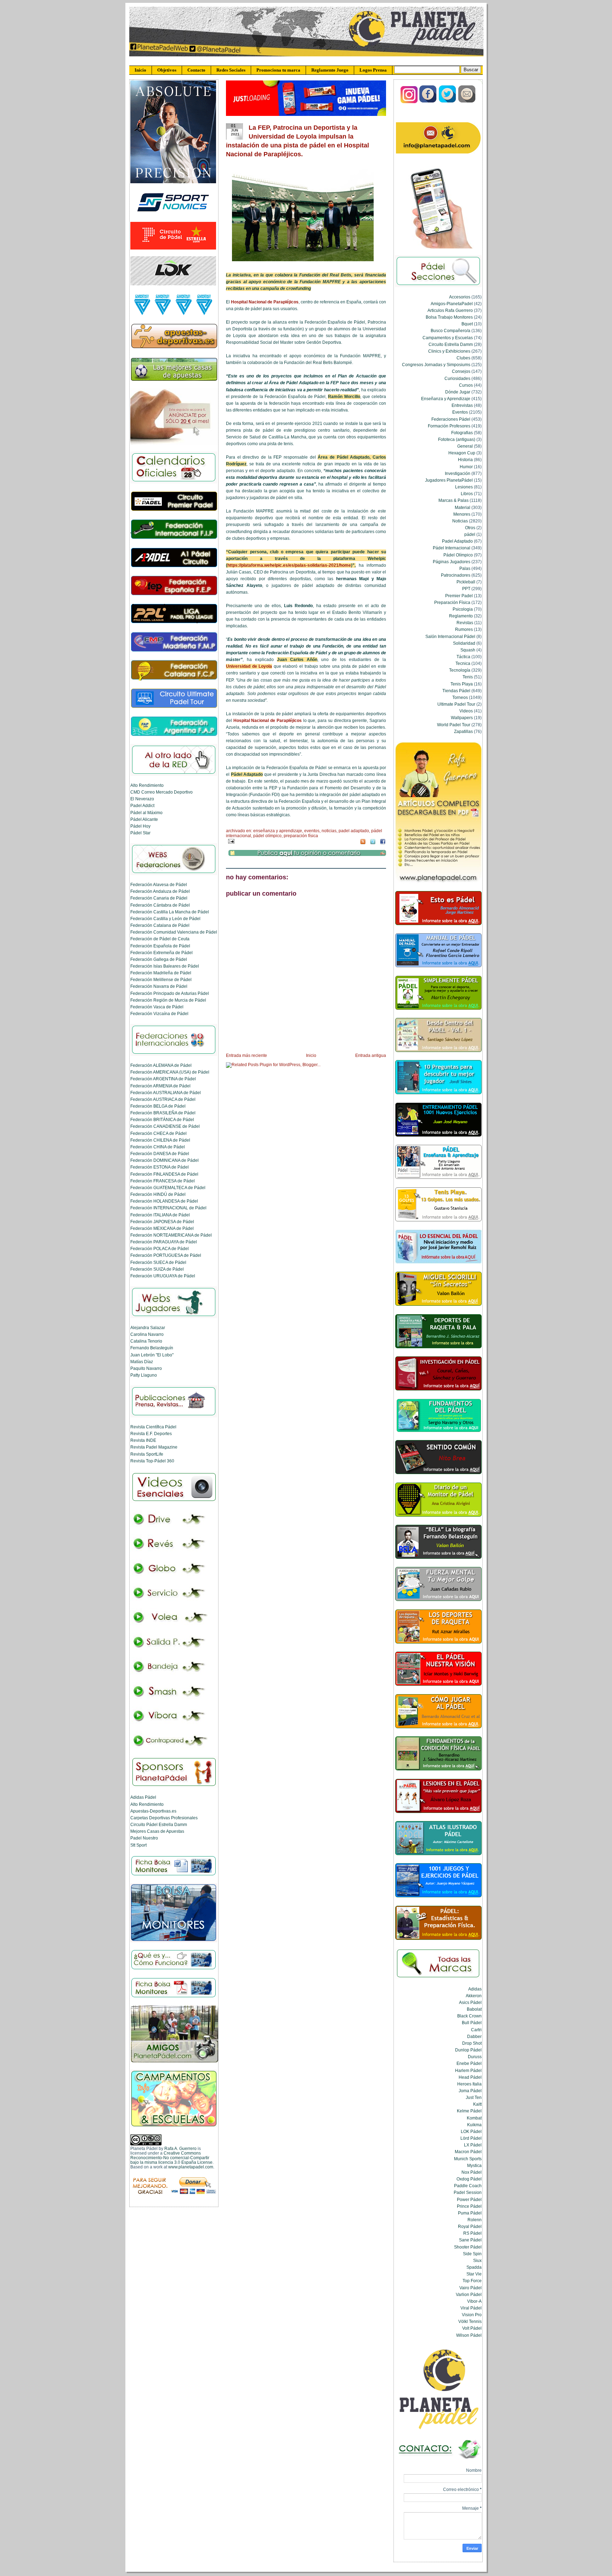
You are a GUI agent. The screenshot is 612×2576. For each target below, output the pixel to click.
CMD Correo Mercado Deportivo (161, 792)
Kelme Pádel (469, 2111)
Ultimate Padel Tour (456, 704)
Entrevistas (462, 405)
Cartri (476, 2030)
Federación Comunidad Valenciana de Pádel (174, 932)
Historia (465, 460)
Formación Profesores (449, 426)
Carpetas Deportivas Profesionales (164, 1818)
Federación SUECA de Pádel (158, 1262)
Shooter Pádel (468, 2247)
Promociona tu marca (278, 70)
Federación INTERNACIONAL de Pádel (168, 1208)
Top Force (472, 2281)
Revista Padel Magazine (154, 1447)
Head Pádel (470, 2077)
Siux (477, 2260)
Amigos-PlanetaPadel (452, 304)
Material (463, 507)
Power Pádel (469, 2199)
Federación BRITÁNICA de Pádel (162, 1119)
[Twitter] (448, 102)
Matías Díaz (142, 1362)
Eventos (312, 831)
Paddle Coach (468, 2186)
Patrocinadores (456, 575)
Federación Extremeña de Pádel (161, 953)
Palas (465, 568)
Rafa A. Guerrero (180, 2148)
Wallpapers (462, 718)
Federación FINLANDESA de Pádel (164, 1174)
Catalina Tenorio (146, 1341)
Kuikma (474, 2125)
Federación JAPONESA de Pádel (162, 1222)
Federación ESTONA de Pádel (160, 1167)
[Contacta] (467, 102)
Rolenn (475, 2220)
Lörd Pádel (471, 2138)
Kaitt (477, 2104)
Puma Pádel (470, 2213)
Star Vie (474, 2274)
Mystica (474, 2165)
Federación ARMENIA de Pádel (160, 1086)
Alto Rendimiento (147, 785)
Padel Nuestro (144, 1838)
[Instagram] (409, 102)
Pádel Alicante (144, 819)
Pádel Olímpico (267, 836)
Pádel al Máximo (146, 813)
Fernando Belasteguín (152, 1348)
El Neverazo (142, 799)
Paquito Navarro (146, 1368)
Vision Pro (472, 2315)
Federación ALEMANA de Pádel (161, 1065)
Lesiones (464, 487)
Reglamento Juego (330, 70)
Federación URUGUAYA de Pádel (163, 1276)
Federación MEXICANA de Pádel (162, 1228)
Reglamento (461, 616)
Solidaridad (464, 643)
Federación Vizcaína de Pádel (159, 1013)
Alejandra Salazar (148, 1328)
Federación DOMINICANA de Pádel (165, 1160)
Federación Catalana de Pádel (160, 925)
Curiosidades (457, 378)
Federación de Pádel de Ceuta (160, 939)
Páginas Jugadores (452, 562)
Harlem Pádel (468, 2070)
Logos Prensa (373, 70)
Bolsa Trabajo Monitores (449, 317)
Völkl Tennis (470, 2321)
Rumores (464, 629)
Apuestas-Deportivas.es (153, 1811)
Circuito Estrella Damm (451, 344)
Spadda (474, 2267)
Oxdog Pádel (469, 2179)
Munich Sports (468, 2159)
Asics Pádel (470, 2002)
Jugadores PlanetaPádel (449, 480)
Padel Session (468, 2192)
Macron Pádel (468, 2152)
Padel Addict (142, 805)
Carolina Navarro (147, 1334)
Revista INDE (143, 1440)
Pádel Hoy (140, 826)
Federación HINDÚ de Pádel (158, 1194)
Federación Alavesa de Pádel (159, 884)
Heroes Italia (469, 2084)
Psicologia (463, 609)
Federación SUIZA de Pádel (157, 1269)
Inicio (140, 70)
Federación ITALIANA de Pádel (160, 1215)
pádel (470, 534)
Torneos (460, 697)
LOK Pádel (471, 2131)
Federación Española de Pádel (160, 946)
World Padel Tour (454, 725)
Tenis (468, 677)
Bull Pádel (472, 2023)
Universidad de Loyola (249, 666)
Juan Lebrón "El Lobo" (152, 1355)
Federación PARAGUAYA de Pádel (164, 1242)
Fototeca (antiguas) (457, 439)
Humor (466, 467)
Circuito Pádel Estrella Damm (159, 1824)
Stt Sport (138, 1845)
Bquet (467, 324)
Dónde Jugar (458, 392)
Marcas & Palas (454, 500)
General (465, 446)
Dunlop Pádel (468, 2050)
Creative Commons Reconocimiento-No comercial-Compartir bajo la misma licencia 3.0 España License (171, 2158)
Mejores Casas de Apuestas (157, 1831)
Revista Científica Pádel (153, 1427)
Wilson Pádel (469, 2335)
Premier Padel (459, 596)
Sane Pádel (470, 2240)
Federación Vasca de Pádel (157, 1007)
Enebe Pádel (469, 2063)
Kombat (474, 2118)
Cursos (466, 385)
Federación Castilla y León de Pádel (165, 919)
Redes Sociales (231, 70)
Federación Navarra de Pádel (159, 986)
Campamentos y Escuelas (448, 338)
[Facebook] (428, 102)
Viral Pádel (471, 2308)
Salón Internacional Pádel (450, 636)
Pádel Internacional (452, 548)
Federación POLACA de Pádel (160, 1248)
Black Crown (469, 2016)
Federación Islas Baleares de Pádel (165, 966)
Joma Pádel (470, 2091)
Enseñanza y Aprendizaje (278, 831)
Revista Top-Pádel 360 (152, 1461)
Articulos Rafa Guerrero (450, 310)
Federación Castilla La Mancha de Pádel (170, 912)
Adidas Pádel (143, 1797)
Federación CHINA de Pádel (158, 1147)
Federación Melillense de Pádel (161, 979)
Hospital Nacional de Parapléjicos (265, 302)
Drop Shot (472, 2043)
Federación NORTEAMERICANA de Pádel (171, 1235)
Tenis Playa (462, 684)
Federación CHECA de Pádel (158, 1133)
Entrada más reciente (246, 1055)
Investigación (458, 473)
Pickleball (466, 582)
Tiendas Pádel (456, 691)
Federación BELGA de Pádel (158, 1106)
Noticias (329, 831)
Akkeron (474, 1996)
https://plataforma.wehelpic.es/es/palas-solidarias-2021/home (289, 565)
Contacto (196, 70)
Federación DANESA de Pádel (160, 1153)
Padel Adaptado (354, 831)
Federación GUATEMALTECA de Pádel (168, 1188)
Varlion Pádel (469, 2294)
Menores (462, 514)
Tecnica (463, 663)
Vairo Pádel (471, 2288)
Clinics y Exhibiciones (449, 351)
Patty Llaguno (144, 1375)
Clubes (463, 358)
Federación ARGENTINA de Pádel (163, 1079)
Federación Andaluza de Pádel (160, 891)
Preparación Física (301, 836)
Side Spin (472, 2254)
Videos (466, 711)
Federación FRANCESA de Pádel (163, 1181)
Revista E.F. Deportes (151, 1433)
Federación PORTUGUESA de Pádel (166, 1255)
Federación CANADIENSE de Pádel (165, 1126)
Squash (468, 650)
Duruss (475, 2057)
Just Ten (474, 2097)
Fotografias (462, 433)
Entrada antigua (371, 1055)
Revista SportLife (147, 1454)
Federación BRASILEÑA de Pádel (163, 1113)
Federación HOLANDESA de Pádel (164, 1201)
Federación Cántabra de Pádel (160, 905)
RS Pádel (472, 2233)
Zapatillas (463, 731)
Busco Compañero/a (450, 331)
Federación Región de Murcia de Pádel (168, 1000)
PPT (466, 589)
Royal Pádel (470, 2226)
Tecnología (460, 670)
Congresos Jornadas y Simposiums (436, 365)
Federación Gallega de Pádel (159, 959)
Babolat (474, 2009)
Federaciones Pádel (451, 419)
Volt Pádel (472, 2328)
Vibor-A (474, 2301)
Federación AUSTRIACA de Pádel (163, 1099)
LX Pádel (473, 2145)
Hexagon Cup (462, 453)
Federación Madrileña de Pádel (161, 973)
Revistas (465, 623)
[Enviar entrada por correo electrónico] (230, 841)
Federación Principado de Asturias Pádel (170, 993)
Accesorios (460, 297)
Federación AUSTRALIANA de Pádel (166, 1093)
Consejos (461, 371)
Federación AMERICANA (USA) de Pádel (170, 1072)
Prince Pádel (469, 2206)
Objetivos (167, 70)
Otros (470, 528)
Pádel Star (140, 833)
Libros (467, 494)
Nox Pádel (472, 2172)
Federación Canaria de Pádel (159, 898)
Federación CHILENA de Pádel (160, 1140)
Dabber (474, 2036)
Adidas (475, 1989)
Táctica (463, 657)
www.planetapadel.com (191, 2167)
